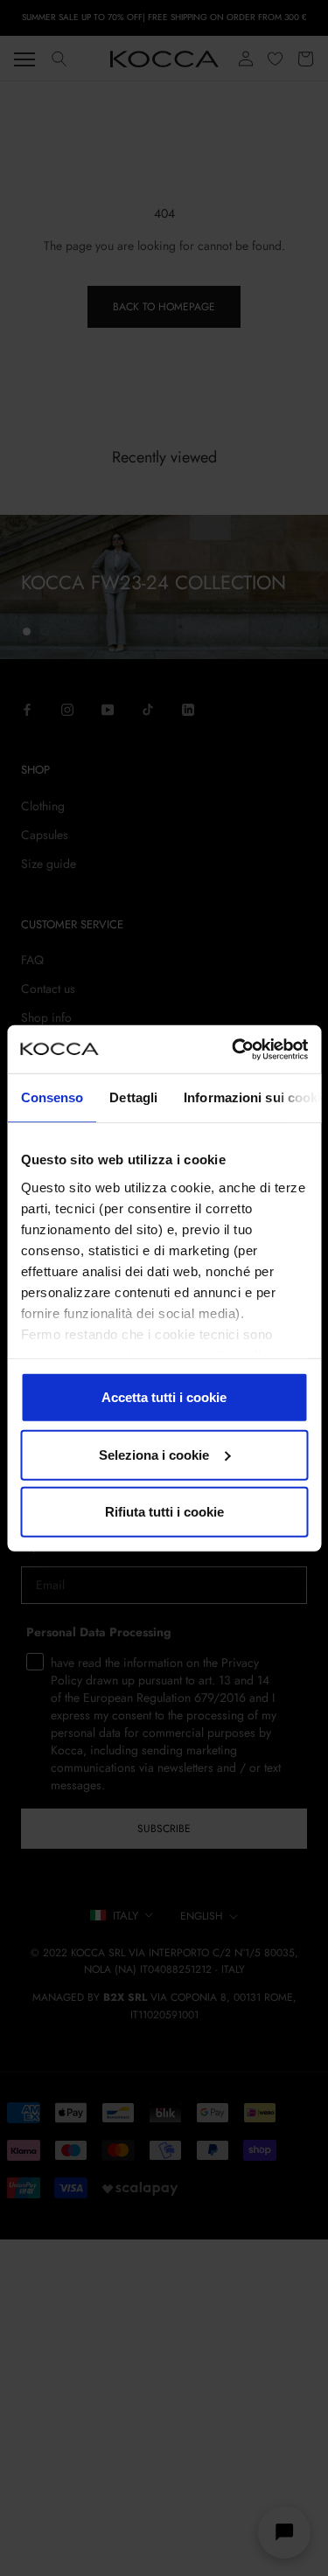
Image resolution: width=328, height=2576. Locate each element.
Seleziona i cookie (154, 1454)
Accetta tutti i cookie (164, 1397)
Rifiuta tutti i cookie (164, 1512)
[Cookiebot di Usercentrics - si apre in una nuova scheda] (234, 1049)
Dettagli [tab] (133, 1097)
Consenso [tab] (52, 1097)
